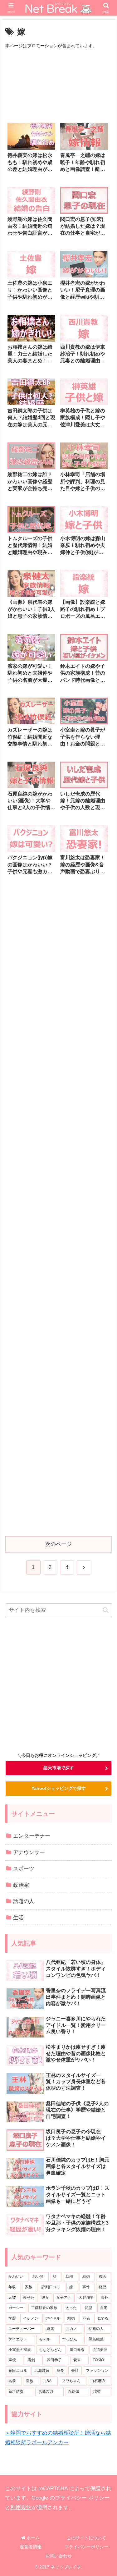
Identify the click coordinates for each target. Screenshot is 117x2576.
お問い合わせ (59, 2556)
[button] (106, 1610)
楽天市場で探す (59, 1768)
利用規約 (21, 2507)
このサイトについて (86, 2538)
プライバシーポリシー (86, 2547)
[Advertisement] (58, 85)
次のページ (58, 1544)
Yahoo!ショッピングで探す (59, 1788)
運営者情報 (31, 2547)
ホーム (32, 2538)
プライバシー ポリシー (82, 2498)
